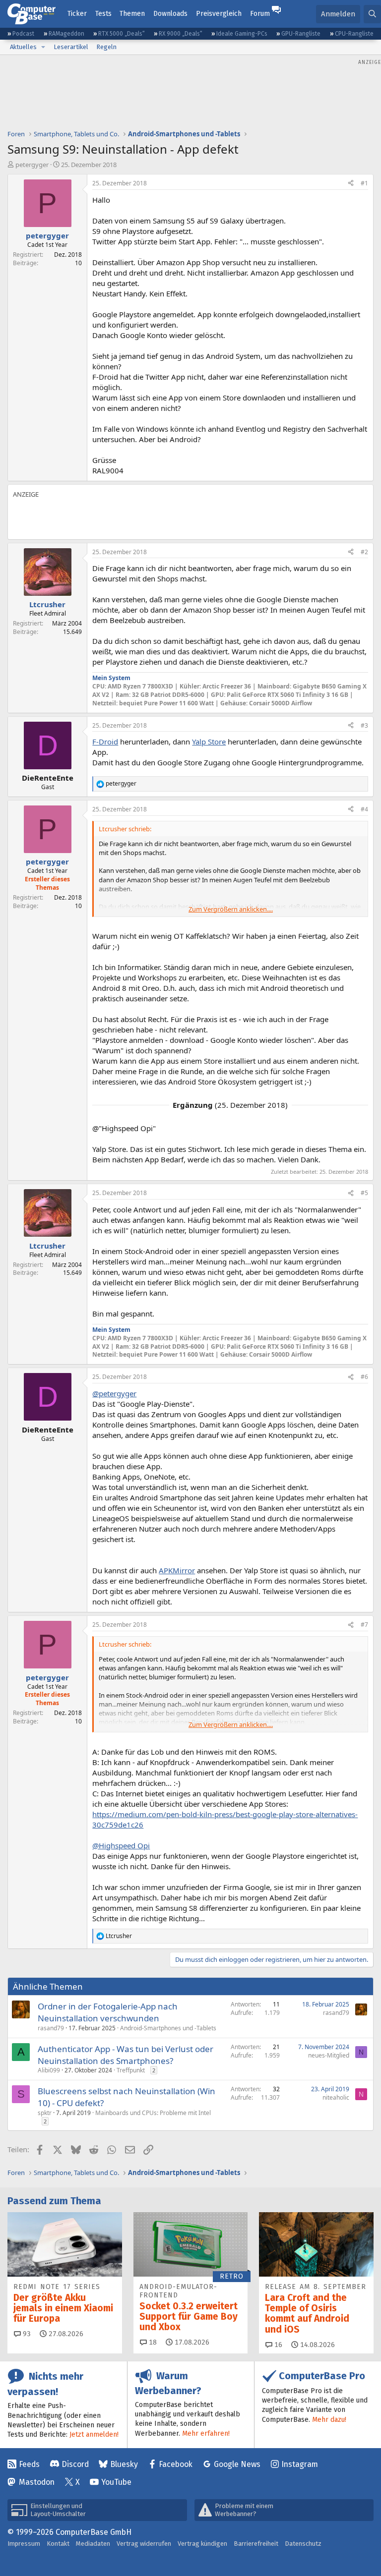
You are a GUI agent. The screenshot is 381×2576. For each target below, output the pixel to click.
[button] (43, 47)
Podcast (23, 34)
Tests (103, 14)
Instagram (300, 2464)
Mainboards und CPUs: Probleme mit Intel (153, 2113)
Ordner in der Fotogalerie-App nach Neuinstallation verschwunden (108, 2012)
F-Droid (105, 742)
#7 (364, 1625)
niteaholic (336, 2097)
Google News (237, 2464)
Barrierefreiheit (256, 2544)
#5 (364, 1193)
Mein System (111, 678)
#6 (364, 1377)
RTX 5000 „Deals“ (122, 34)
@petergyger (114, 1393)
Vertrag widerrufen (144, 2544)
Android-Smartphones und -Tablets (168, 2028)
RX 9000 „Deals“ (181, 34)
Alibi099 (49, 2070)
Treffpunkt (131, 2070)
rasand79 (51, 2028)
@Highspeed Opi (121, 1845)
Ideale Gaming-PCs (242, 34)
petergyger (32, 165)
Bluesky (124, 2464)
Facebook (176, 2464)
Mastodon (37, 2482)
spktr (45, 2113)
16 (277, 2345)
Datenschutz (303, 2544)
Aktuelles (23, 47)
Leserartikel (71, 47)
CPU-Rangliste (354, 34)
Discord (75, 2464)
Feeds (29, 2464)
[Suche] (372, 14)
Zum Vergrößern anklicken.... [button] (231, 909)
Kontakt (58, 2544)
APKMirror (177, 1570)
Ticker (77, 14)
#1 (364, 183)
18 (152, 2342)
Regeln (106, 47)
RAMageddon (66, 34)
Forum (260, 14)
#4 (364, 809)
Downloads (170, 14)
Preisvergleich (219, 14)
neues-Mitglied (329, 2055)
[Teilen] (351, 184)
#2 (364, 552)
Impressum (24, 2544)
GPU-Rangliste (301, 34)
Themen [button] (132, 14)
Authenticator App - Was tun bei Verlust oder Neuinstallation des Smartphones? (126, 2055)
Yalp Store (209, 742)
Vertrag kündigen (202, 2544)
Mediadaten (93, 2544)
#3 (364, 725)
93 (26, 2334)
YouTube (116, 2482)
